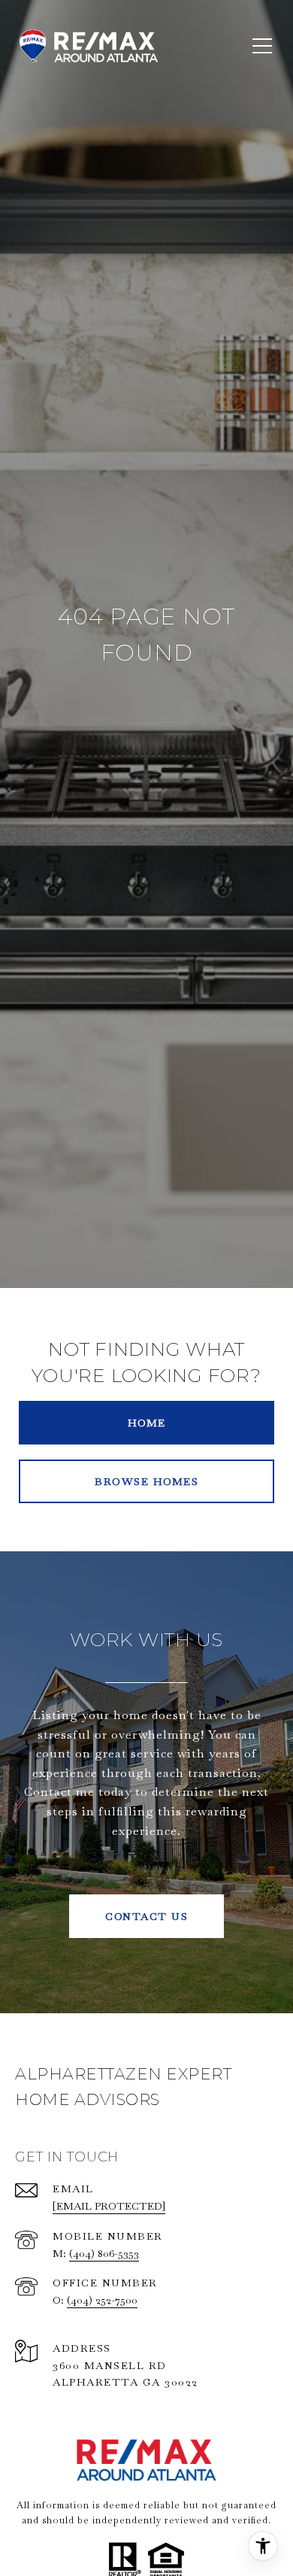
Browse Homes (146, 1481)
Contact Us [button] (146, 1916)
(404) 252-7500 (102, 2300)
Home (147, 1423)
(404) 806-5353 (104, 2253)
